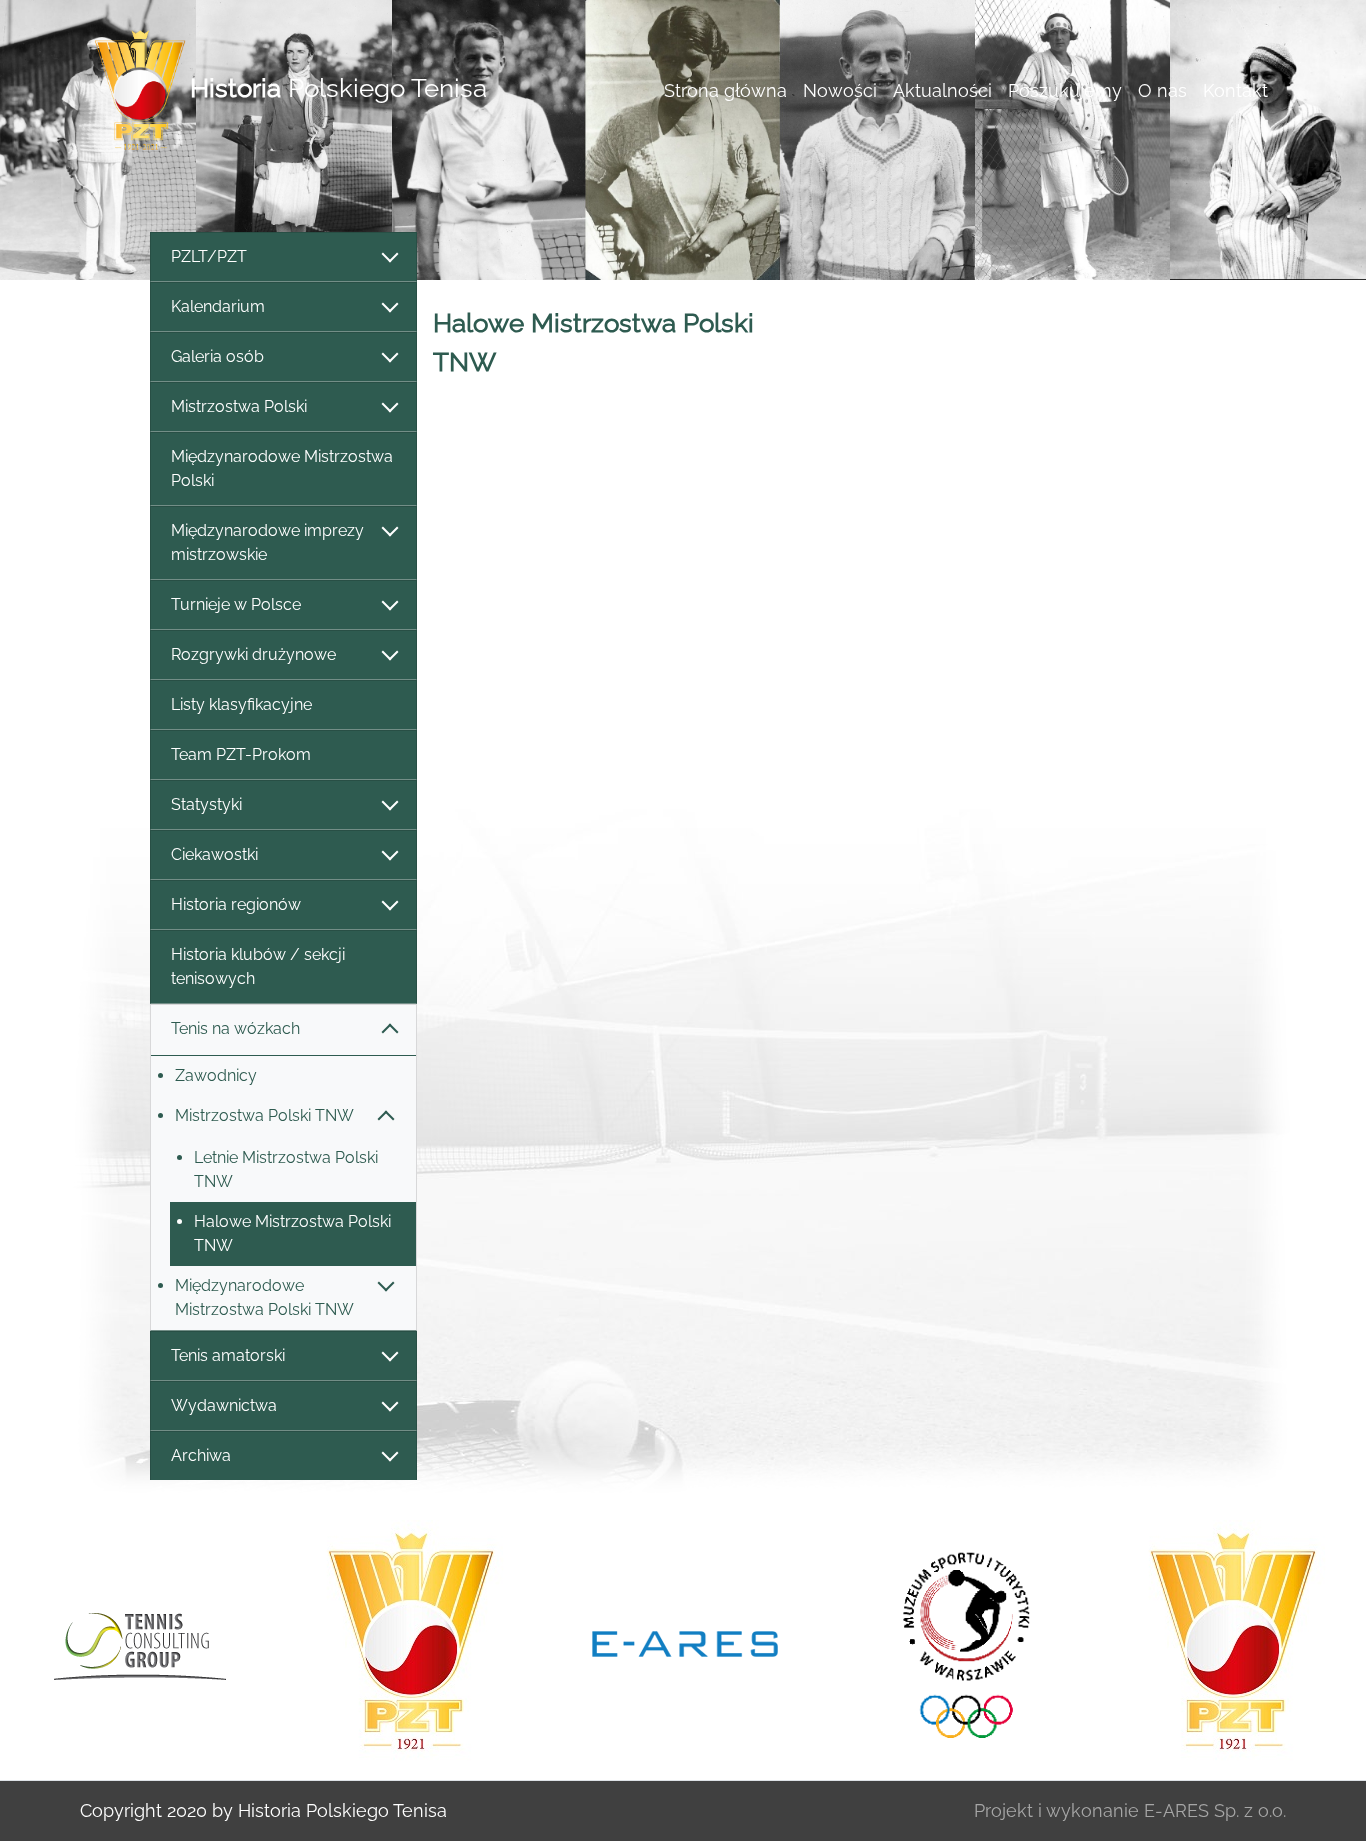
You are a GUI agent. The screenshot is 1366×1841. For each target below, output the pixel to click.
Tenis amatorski (228, 1355)
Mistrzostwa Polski (239, 406)
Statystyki (206, 804)
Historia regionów (236, 904)
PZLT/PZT (209, 256)
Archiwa (201, 1455)
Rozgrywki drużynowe (253, 654)
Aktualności (942, 90)
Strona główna (725, 90)
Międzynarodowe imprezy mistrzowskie (267, 542)
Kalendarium (218, 306)
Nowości (840, 90)
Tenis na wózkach (235, 1028)
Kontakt (1235, 90)
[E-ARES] (685, 1642)
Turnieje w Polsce (236, 604)
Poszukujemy (1065, 90)
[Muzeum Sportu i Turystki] (959, 1642)
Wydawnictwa (224, 1405)
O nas (1162, 90)
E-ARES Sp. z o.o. (1215, 1810)
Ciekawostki (214, 854)
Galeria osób (217, 356)
